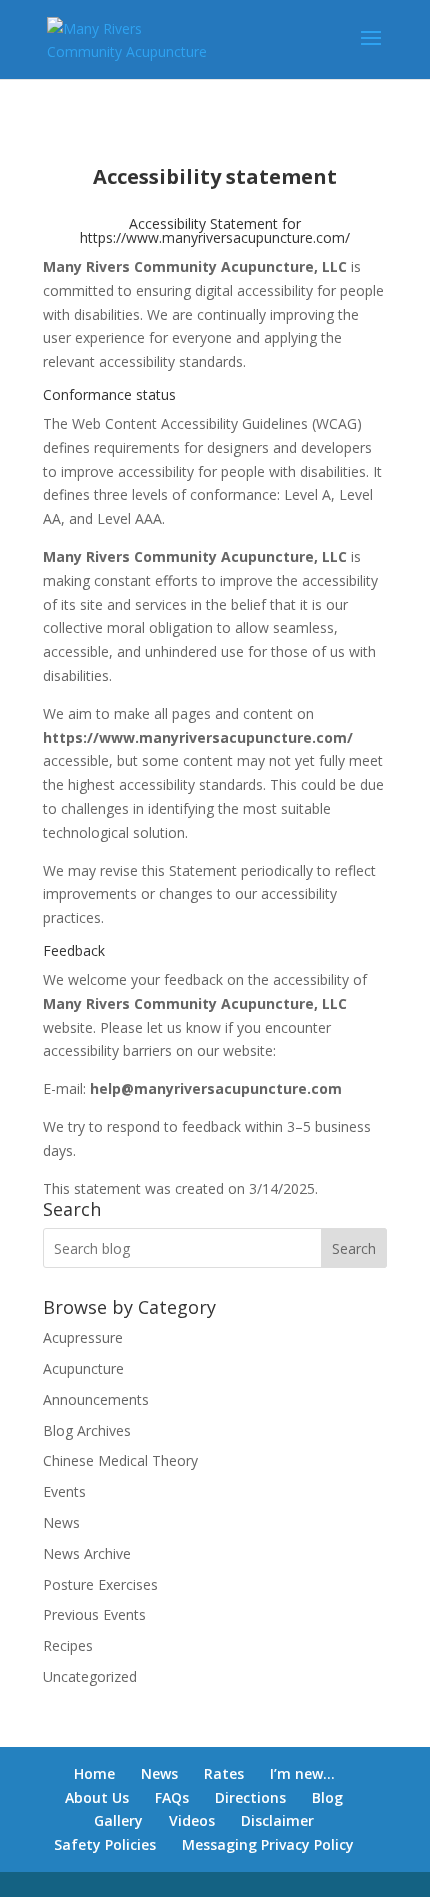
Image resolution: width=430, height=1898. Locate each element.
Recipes (68, 1645)
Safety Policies (105, 1844)
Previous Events (94, 1614)
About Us (97, 1797)
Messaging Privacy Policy (268, 1844)
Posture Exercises (100, 1584)
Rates (224, 1773)
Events (64, 1491)
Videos (192, 1820)
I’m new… (302, 1773)
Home (94, 1773)
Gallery (118, 1820)
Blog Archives (87, 1430)
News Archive (87, 1553)
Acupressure (83, 1337)
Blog (327, 1797)
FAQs (172, 1797)
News (61, 1522)
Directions (250, 1797)
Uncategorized (90, 1676)
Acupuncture (83, 1368)
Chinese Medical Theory (120, 1460)
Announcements (96, 1399)
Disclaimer (277, 1820)
